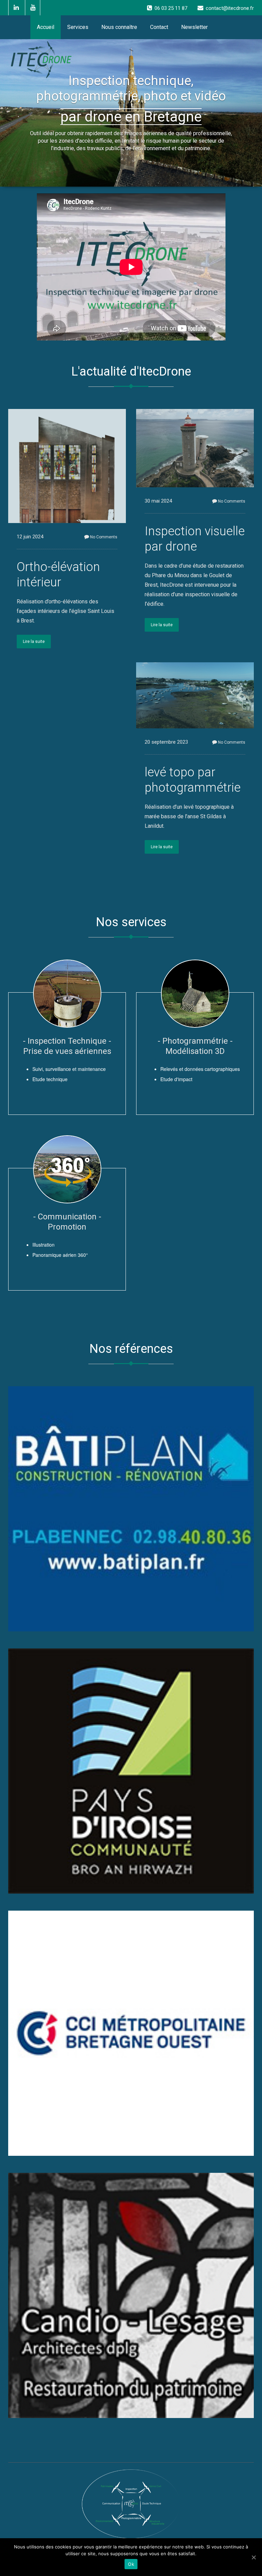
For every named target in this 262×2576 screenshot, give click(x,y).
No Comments (104, 537)
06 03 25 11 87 (171, 8)
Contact (159, 27)
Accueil (46, 27)
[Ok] (253, 2557)
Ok (131, 2564)
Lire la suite (34, 642)
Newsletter (194, 27)
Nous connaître (119, 27)
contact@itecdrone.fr (230, 8)
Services (78, 27)
